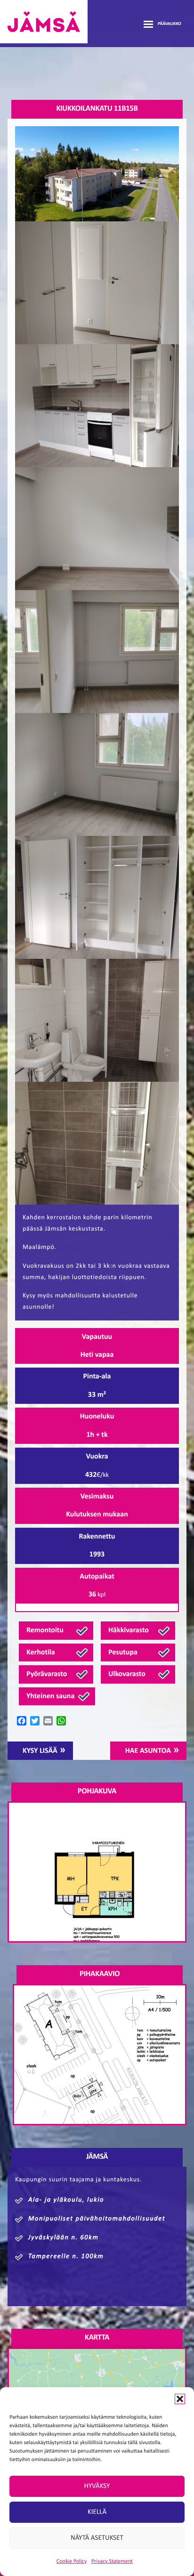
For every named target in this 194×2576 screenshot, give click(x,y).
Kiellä (97, 2512)
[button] (180, 2399)
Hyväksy (97, 2486)
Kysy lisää (40, 1751)
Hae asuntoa (148, 1751)
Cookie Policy (72, 2561)
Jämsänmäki (44, 22)
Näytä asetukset (97, 2538)
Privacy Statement (112, 2561)
